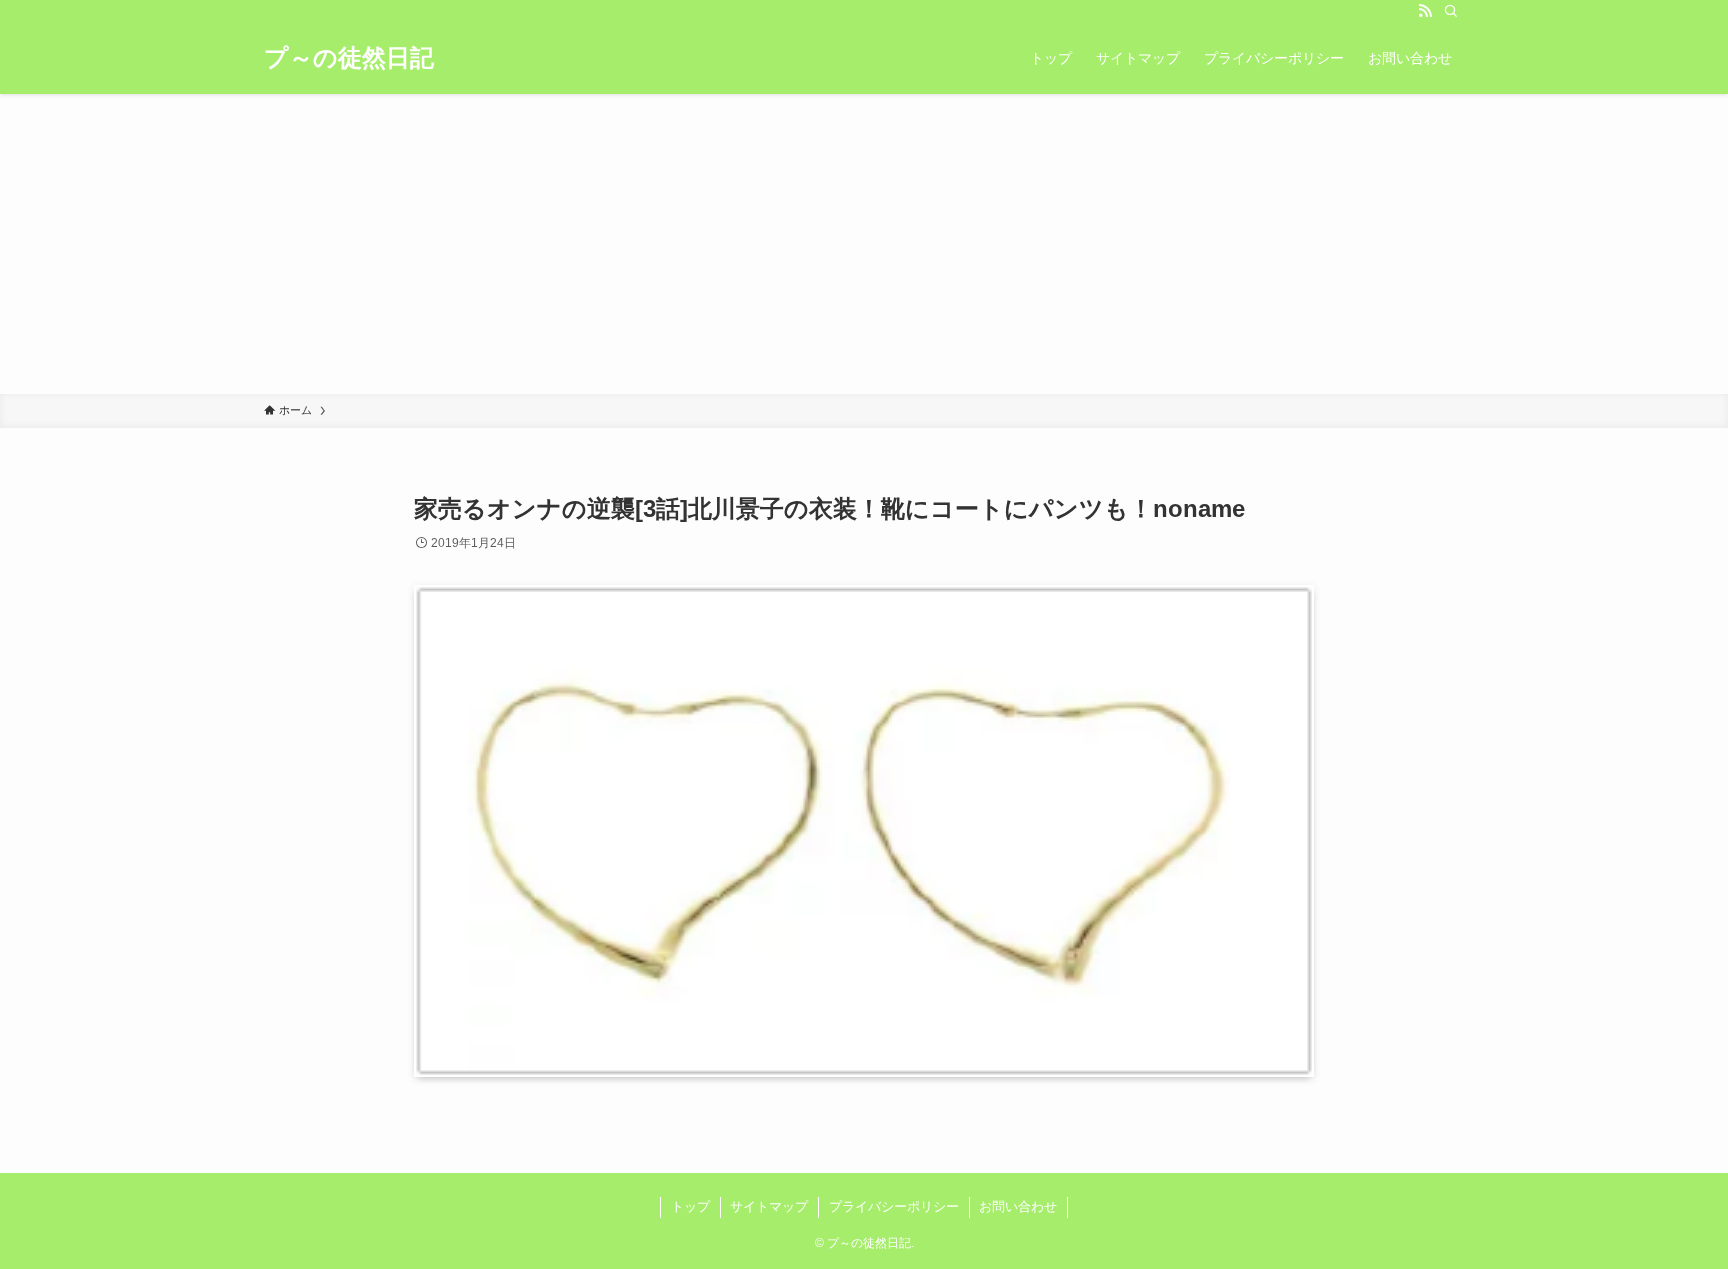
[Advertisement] (864, 244)
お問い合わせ (1018, 1206)
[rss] (1425, 11)
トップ (690, 1206)
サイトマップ (769, 1206)
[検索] (1451, 11)
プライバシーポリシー (894, 1206)
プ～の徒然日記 (349, 58)
